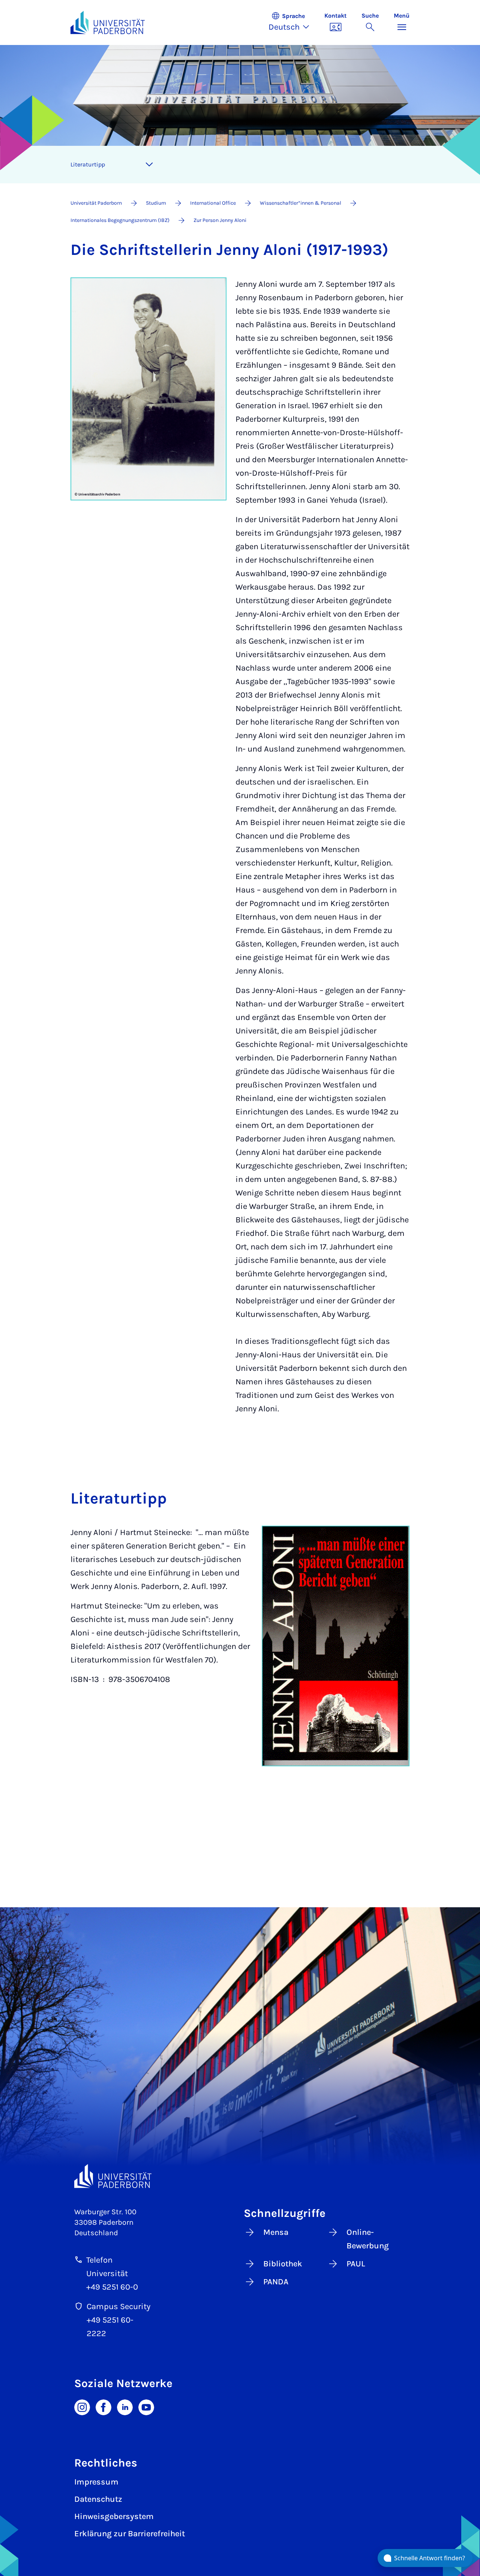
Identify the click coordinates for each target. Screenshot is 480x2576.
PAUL (356, 2264)
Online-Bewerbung (368, 2239)
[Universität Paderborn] (113, 2176)
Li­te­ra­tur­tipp (88, 164)
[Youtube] (146, 2407)
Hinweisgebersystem (114, 2516)
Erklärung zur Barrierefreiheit (130, 2534)
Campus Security (118, 2306)
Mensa (276, 2232)
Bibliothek (283, 2264)
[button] (293, 22)
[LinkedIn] (125, 2407)
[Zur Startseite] (108, 22)
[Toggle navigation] (149, 165)
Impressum (96, 2482)
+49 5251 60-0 (112, 2287)
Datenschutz (98, 2499)
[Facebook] (103, 2407)
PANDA (276, 2282)
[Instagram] (82, 2407)
